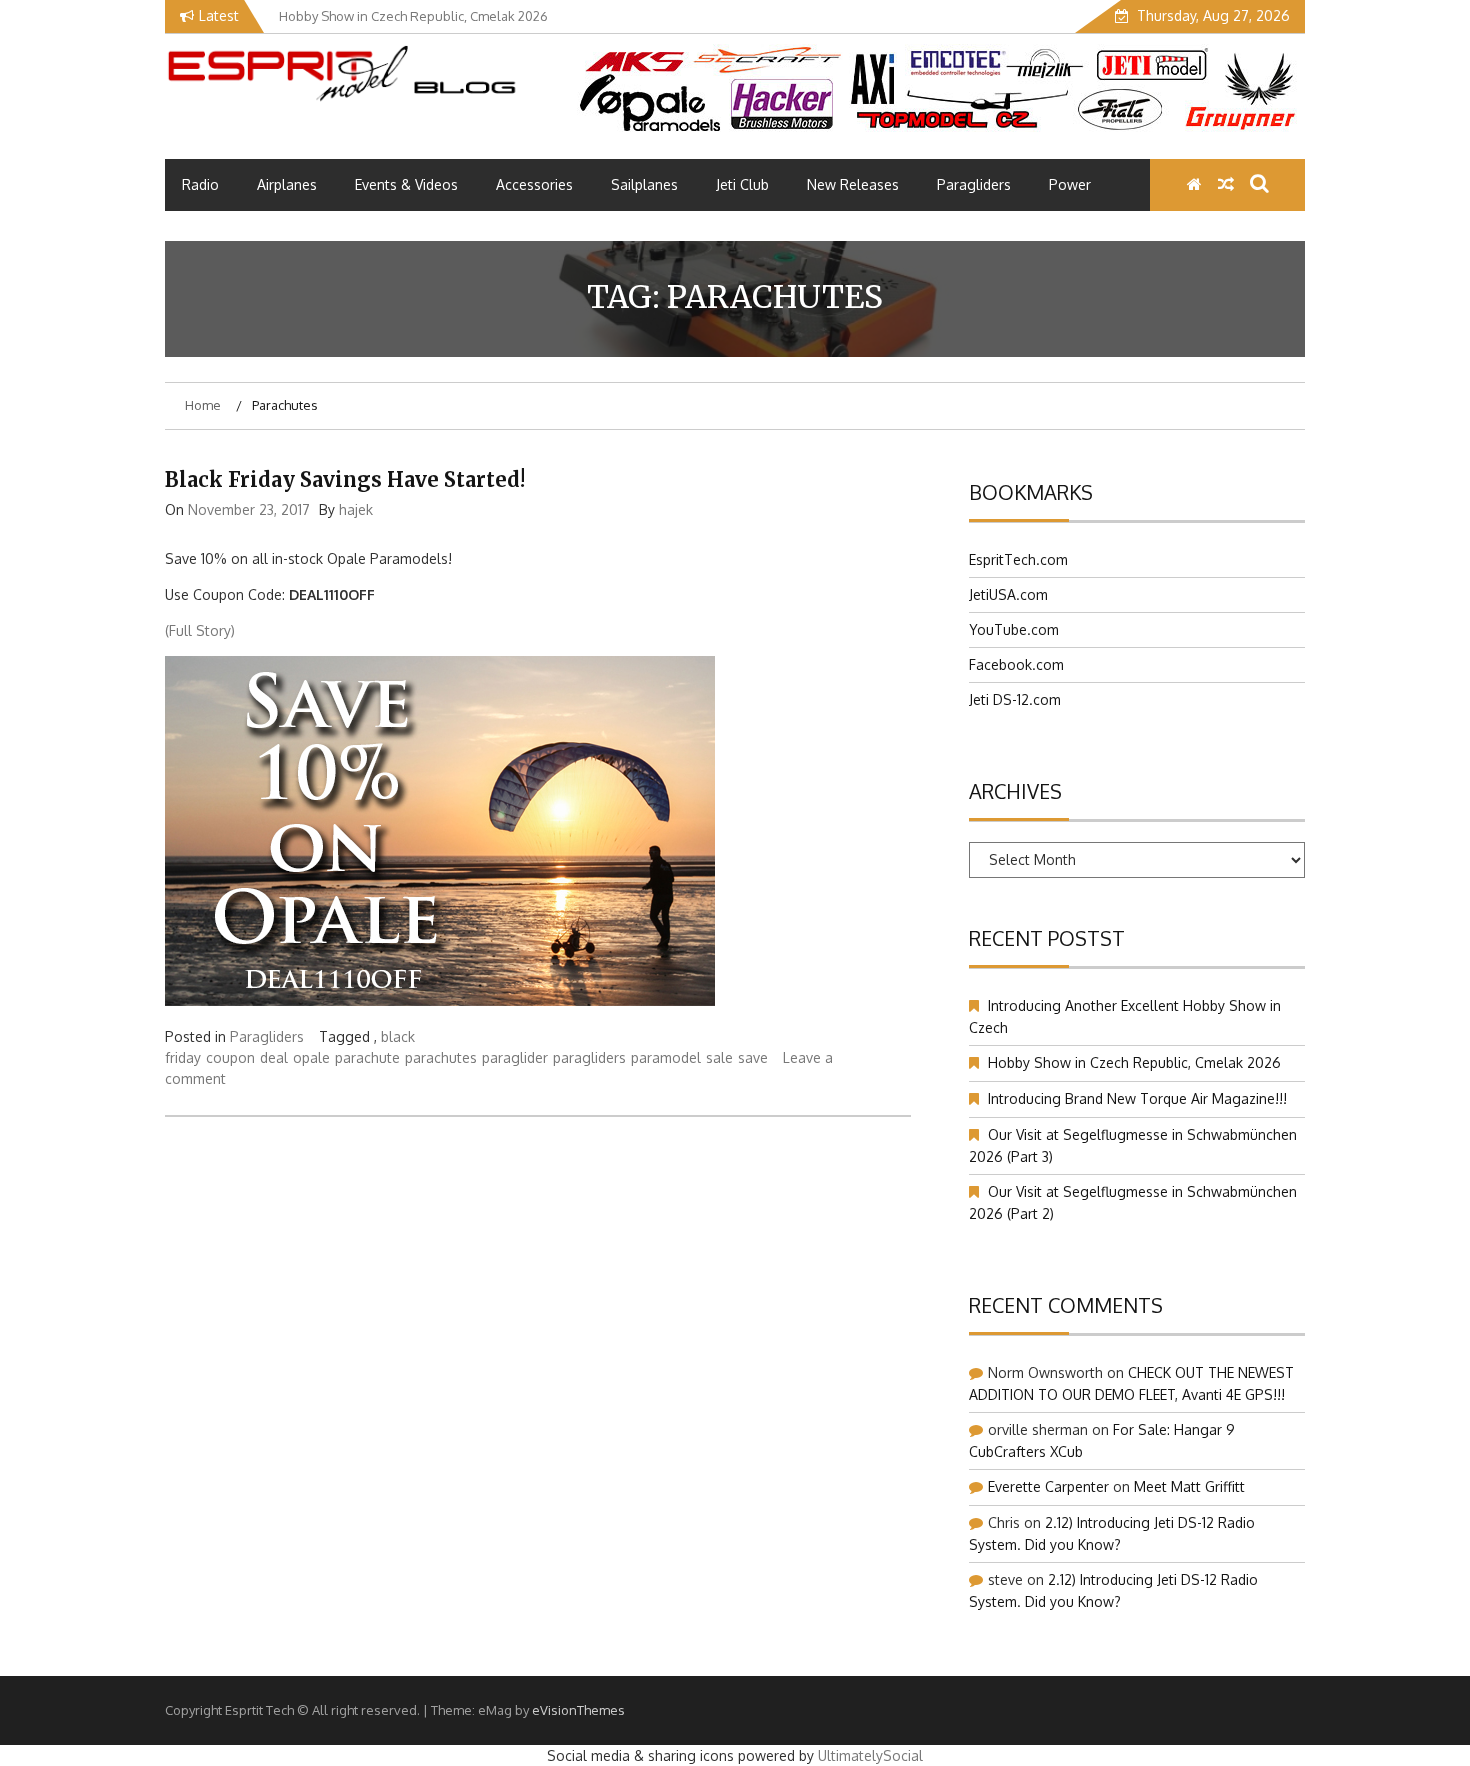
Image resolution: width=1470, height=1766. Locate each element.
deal (274, 1057)
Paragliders (974, 184)
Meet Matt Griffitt (1189, 1486)
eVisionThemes (578, 1710)
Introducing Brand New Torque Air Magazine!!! (1137, 1098)
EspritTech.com (1018, 559)
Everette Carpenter (1048, 1486)
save (753, 1057)
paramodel (666, 1057)
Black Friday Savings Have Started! (345, 479)
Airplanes (287, 184)
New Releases (853, 184)
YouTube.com (1014, 629)
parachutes (441, 1057)
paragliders (589, 1057)
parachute (367, 1057)
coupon (230, 1057)
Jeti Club (742, 184)
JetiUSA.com (1008, 594)
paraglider (515, 1057)
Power (1070, 184)
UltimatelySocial (870, 1755)
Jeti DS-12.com (1015, 699)
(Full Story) (200, 630)
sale (719, 1057)
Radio (200, 184)
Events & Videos (406, 184)
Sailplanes (644, 184)
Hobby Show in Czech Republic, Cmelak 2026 (1134, 1062)
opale (311, 1057)
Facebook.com (1016, 664)
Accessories (534, 184)
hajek (356, 509)
